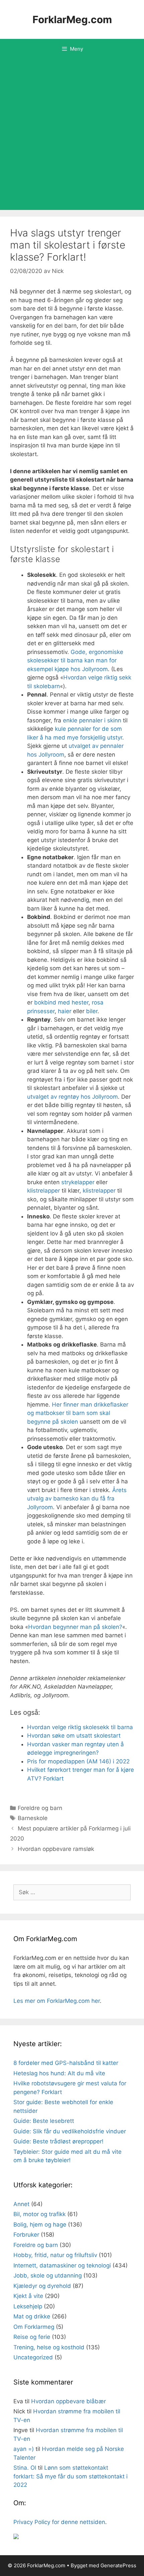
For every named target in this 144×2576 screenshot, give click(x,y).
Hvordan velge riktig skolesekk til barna (80, 1727)
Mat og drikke (32, 2316)
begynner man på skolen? (88, 1627)
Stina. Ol (25, 2468)
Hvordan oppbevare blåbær (68, 2401)
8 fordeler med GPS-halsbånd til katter (66, 2063)
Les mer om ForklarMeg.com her (57, 2001)
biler (92, 1011)
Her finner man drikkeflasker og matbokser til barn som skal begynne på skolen (78, 1413)
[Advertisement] (72, 134)
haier (65, 1011)
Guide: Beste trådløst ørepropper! (58, 2141)
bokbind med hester (61, 1002)
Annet (21, 2204)
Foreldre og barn (40, 1808)
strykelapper (78, 1182)
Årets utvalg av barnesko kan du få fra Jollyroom (77, 1499)
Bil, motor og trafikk (40, 2214)
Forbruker (26, 2235)
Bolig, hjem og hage (40, 2225)
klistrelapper (44, 1191)
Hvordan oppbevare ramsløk (56, 1849)
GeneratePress (118, 2565)
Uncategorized (33, 2357)
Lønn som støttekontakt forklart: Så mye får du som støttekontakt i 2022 (70, 2476)
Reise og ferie (32, 2337)
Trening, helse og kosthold (49, 2347)
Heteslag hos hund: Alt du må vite (59, 2073)
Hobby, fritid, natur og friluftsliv (55, 2255)
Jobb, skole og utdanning (48, 2276)
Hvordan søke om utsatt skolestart (74, 1736)
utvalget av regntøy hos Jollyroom (73, 1097)
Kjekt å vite (28, 2296)
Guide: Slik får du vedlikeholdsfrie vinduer (70, 2131)
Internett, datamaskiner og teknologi (62, 2265)
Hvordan (41, 1627)
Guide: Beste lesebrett (44, 2121)
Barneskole (33, 1818)
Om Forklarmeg (34, 2327)
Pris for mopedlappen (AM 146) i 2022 (78, 1761)
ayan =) (24, 2449)
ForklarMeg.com (72, 19)
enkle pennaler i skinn (92, 720)
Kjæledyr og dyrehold (42, 2286)
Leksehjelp (28, 2306)
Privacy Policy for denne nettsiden (59, 2522)
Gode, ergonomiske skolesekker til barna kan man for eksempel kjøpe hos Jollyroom (75, 661)
